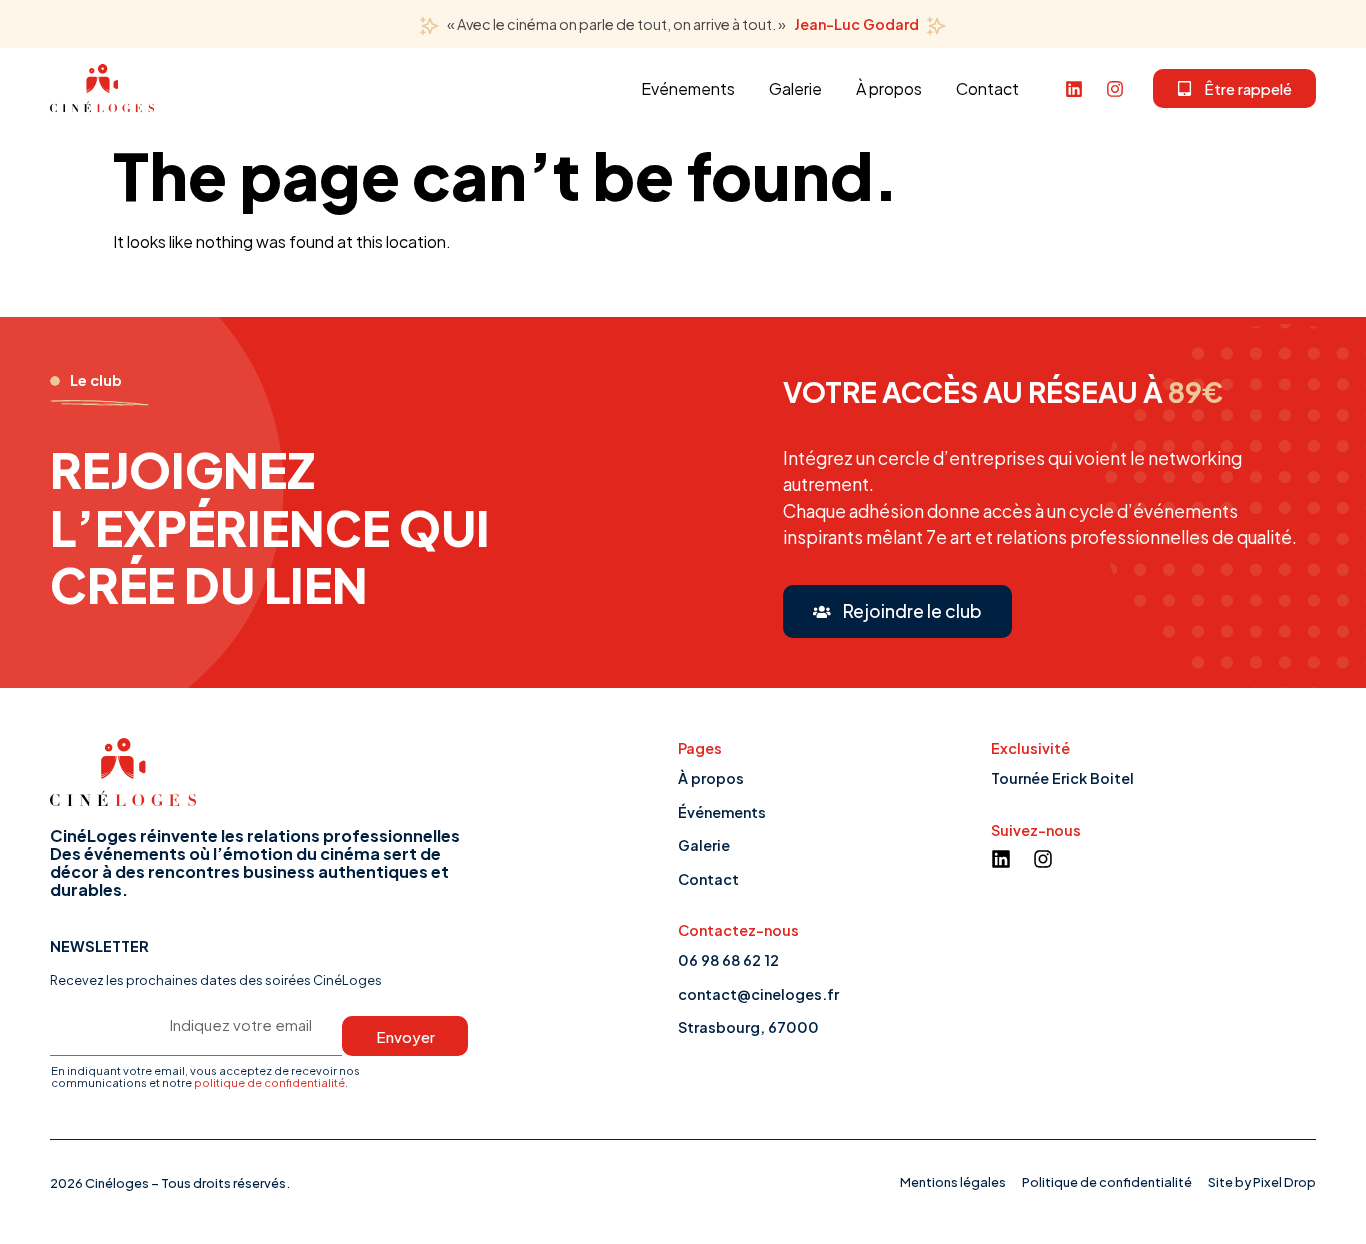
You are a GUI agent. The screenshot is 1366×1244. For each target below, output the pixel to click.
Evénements (688, 88)
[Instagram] (1115, 89)
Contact (987, 88)
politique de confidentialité (269, 1082)
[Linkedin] (1074, 89)
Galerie (795, 88)
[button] (1234, 88)
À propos (889, 88)
